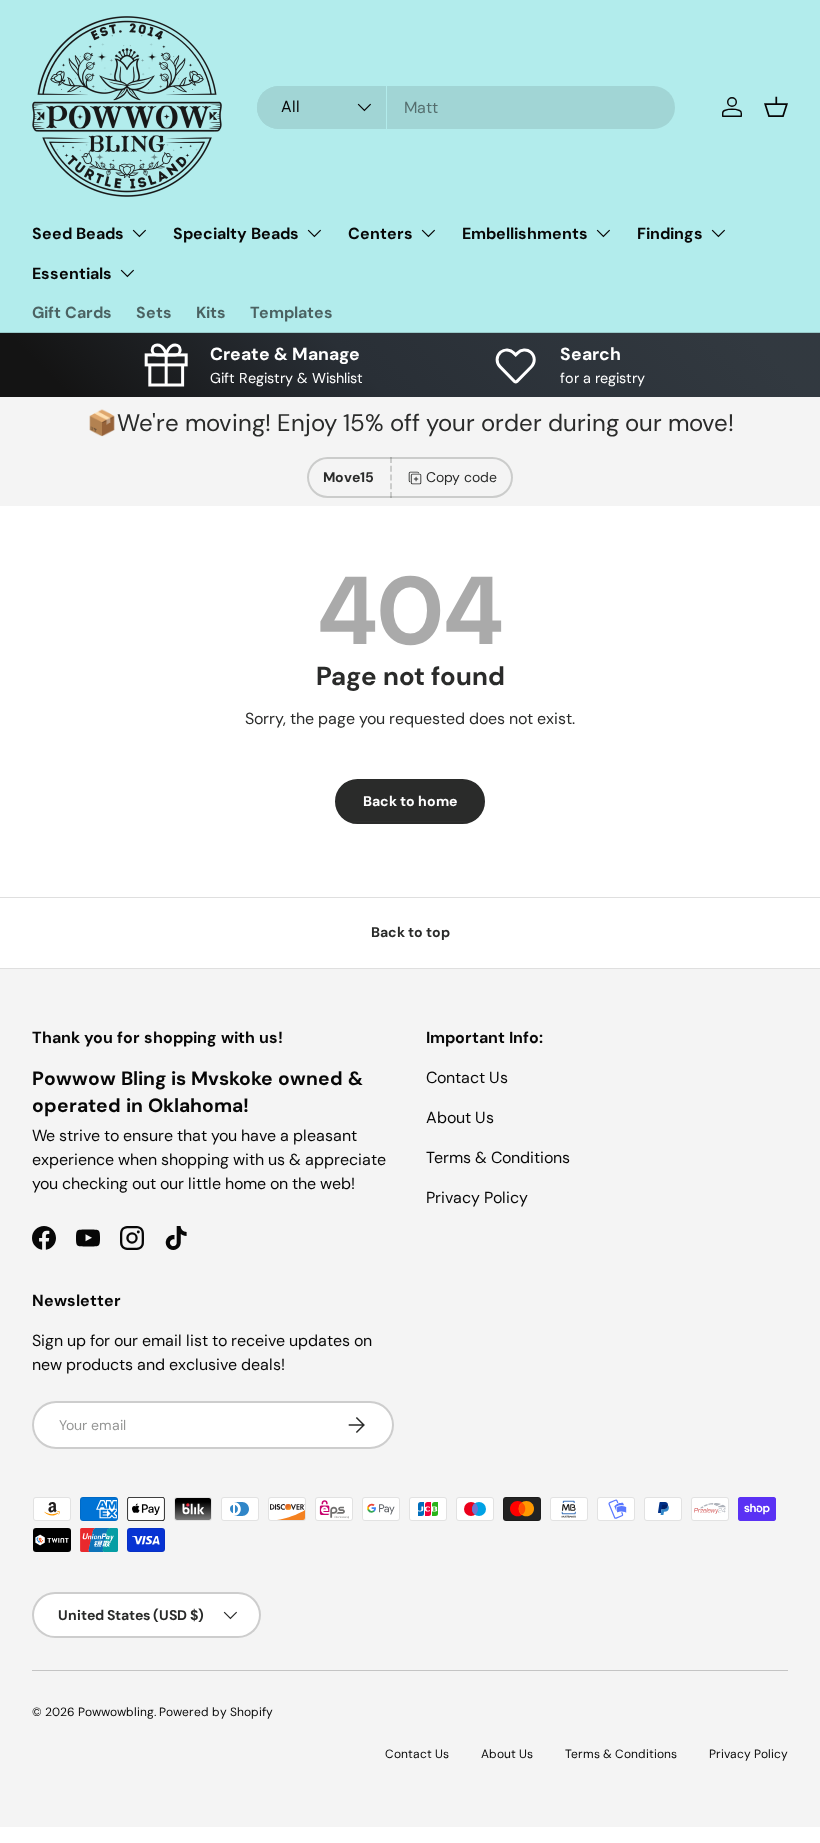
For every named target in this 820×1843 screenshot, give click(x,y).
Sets (154, 312)
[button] (776, 107)
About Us (460, 1117)
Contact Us (467, 1077)
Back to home (410, 801)
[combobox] (466, 107)
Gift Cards (72, 312)
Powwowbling (116, 1712)
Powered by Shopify (216, 1712)
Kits (211, 312)
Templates (291, 312)
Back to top (410, 932)
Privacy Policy (477, 1197)
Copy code (461, 477)
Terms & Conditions (498, 1157)
